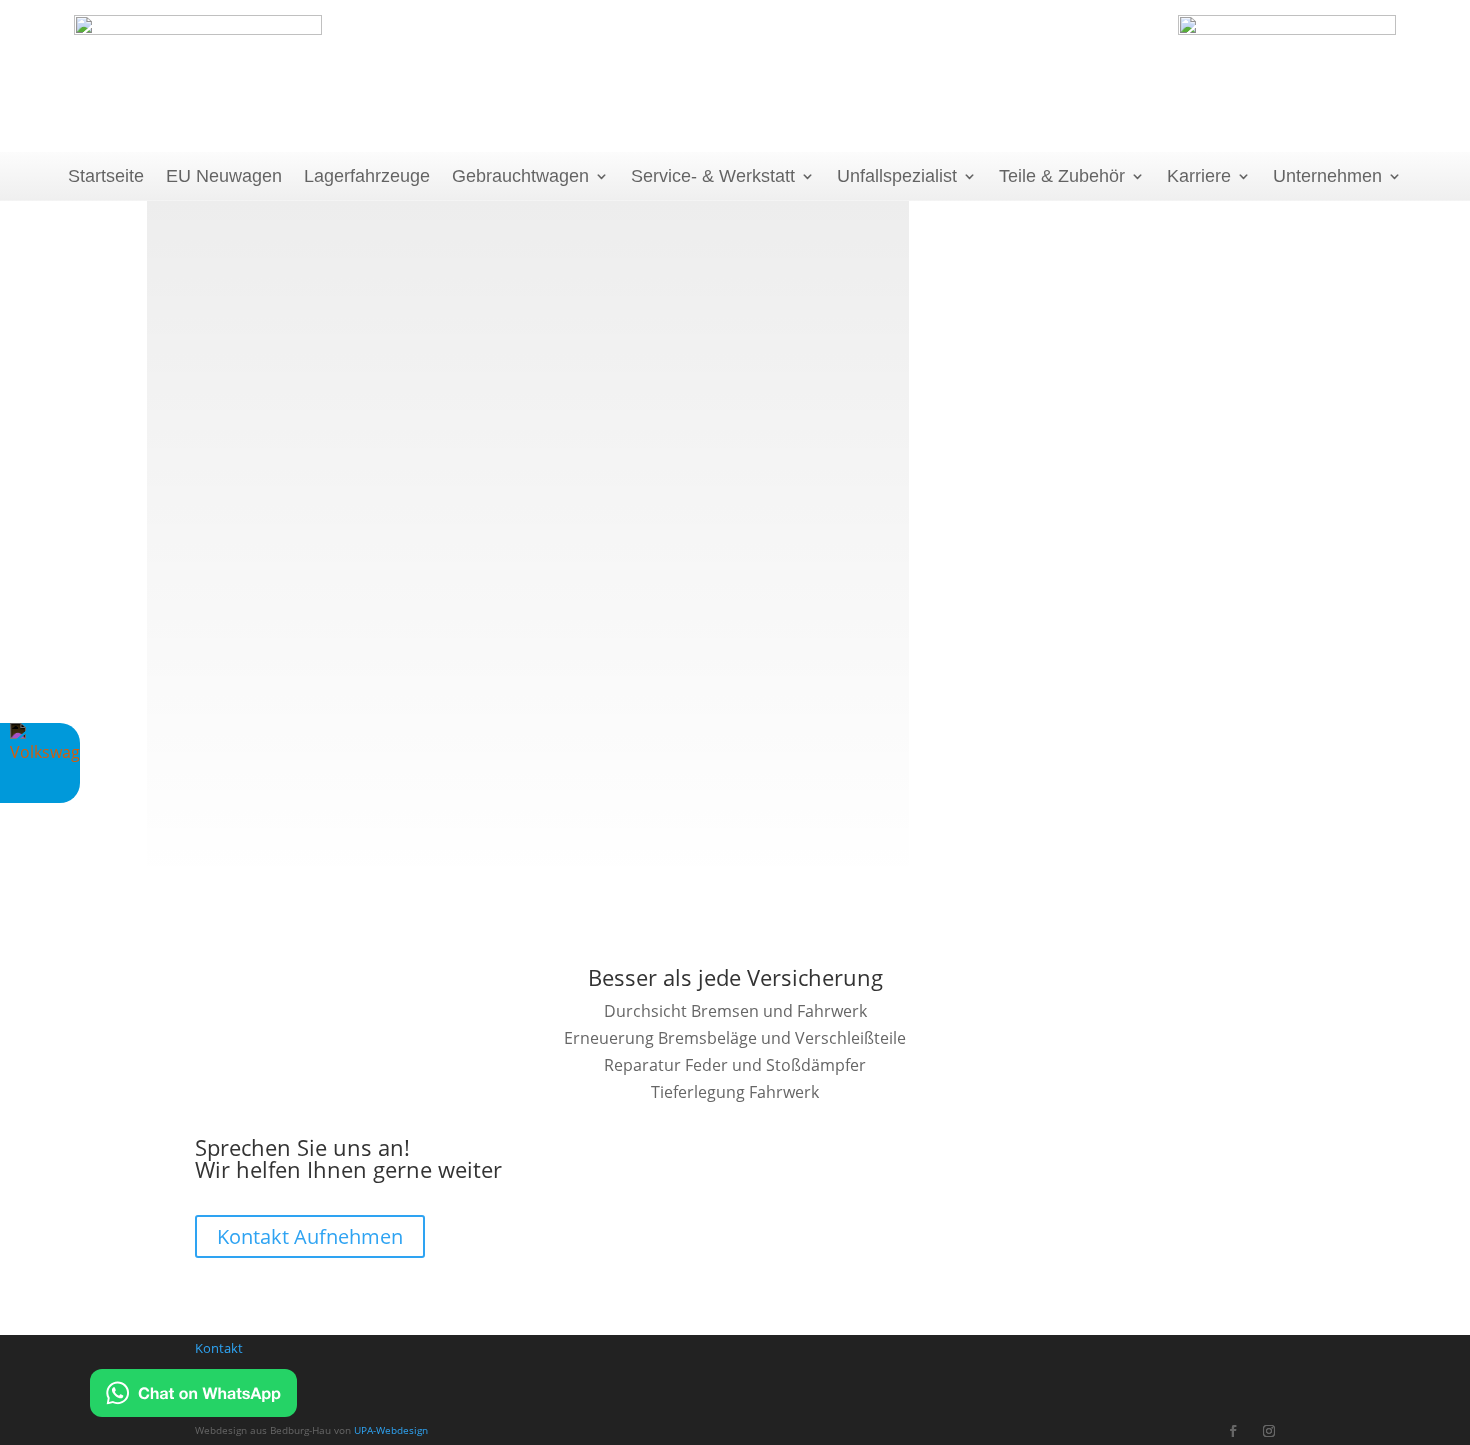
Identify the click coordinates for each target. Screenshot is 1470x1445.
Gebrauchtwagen (520, 176)
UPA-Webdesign (391, 1430)
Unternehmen (1327, 176)
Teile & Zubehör (1062, 176)
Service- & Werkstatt (713, 176)
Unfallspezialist (897, 176)
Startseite (106, 176)
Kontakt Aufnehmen (310, 1236)
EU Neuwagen (224, 176)
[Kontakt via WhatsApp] (193, 1397)
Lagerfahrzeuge (367, 176)
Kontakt (219, 1348)
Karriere (1199, 176)
